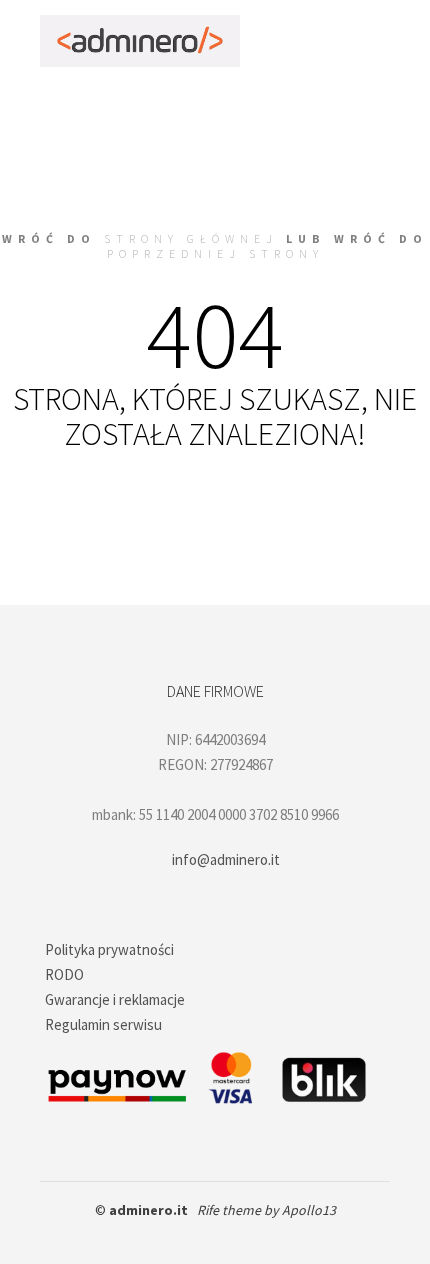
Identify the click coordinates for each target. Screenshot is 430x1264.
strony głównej (191, 238)
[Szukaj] (300, 41)
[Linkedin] (230, 1236)
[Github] (200, 1236)
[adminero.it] (140, 41)
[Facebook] (170, 1236)
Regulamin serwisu (103, 1024)
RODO (64, 974)
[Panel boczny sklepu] (264, 41)
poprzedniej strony (215, 253)
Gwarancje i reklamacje (115, 999)
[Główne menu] (372, 41)
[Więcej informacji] (336, 41)
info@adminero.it (226, 859)
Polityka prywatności (109, 949)
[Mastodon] (260, 1236)
